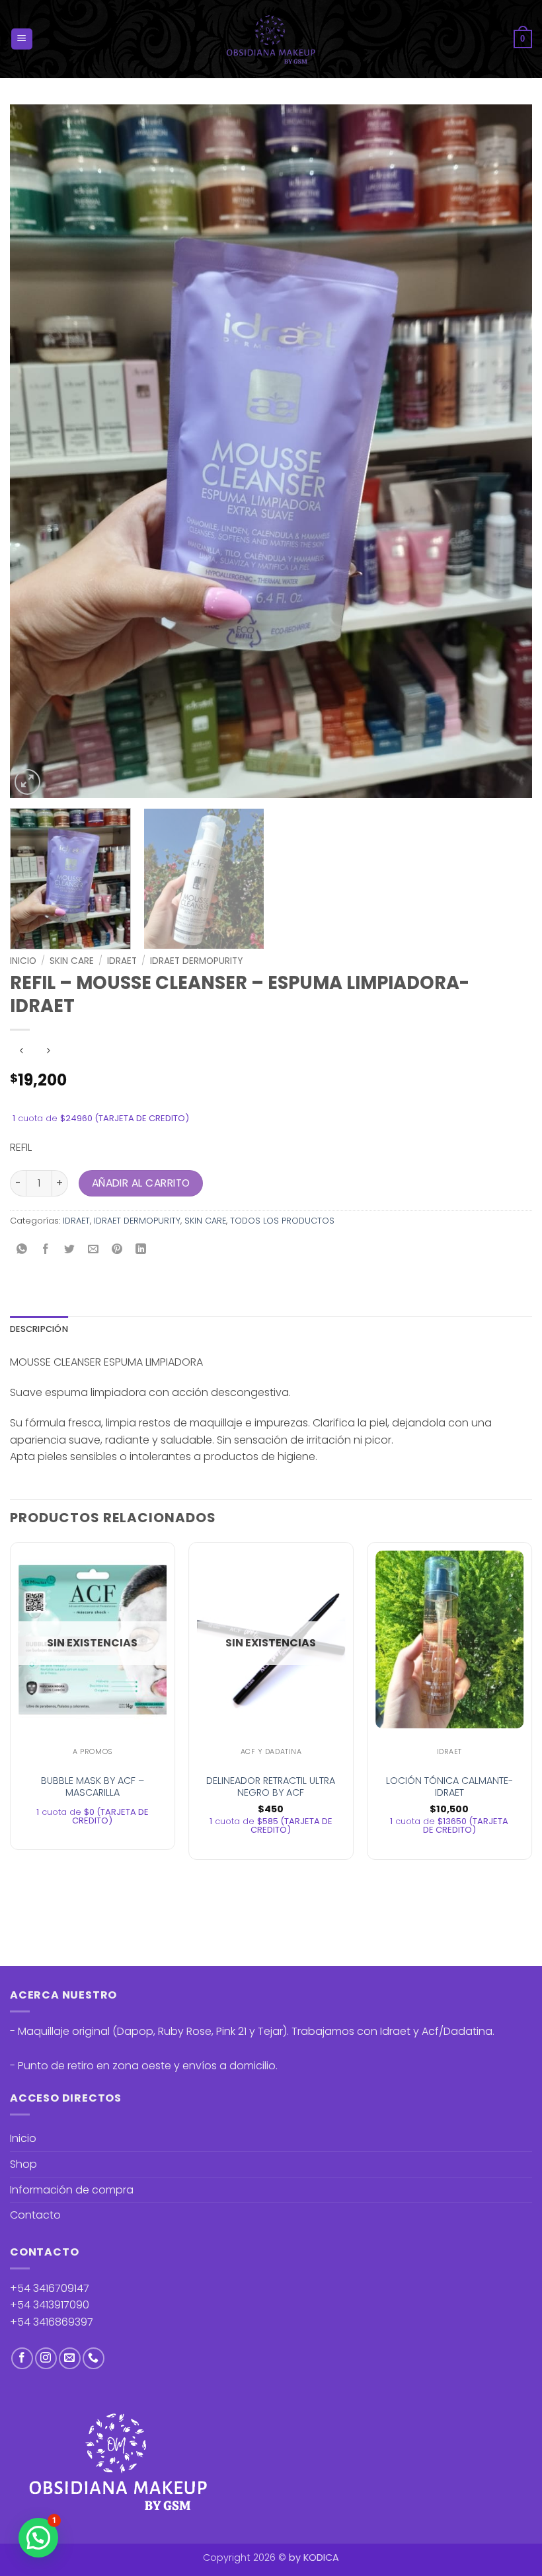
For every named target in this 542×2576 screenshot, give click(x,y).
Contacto (35, 2215)
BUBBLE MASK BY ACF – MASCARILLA (93, 1787)
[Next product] (21, 1051)
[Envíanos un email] (70, 2358)
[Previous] (37, 451)
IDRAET (122, 961)
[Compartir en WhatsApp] (22, 1250)
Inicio (23, 961)
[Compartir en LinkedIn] (141, 1250)
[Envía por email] (94, 1250)
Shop (23, 2164)
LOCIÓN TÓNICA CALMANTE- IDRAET (449, 1787)
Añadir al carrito (141, 1183)
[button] (22, 39)
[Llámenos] (94, 2358)
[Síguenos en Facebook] (22, 2358)
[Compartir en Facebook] (46, 1250)
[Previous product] (48, 1051)
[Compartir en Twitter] (70, 1250)
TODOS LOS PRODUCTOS (282, 1221)
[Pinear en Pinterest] (117, 1250)
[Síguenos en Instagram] (46, 2358)
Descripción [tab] (39, 1329)
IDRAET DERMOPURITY (196, 961)
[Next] (505, 451)
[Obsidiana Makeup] (271, 39)
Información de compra (72, 2190)
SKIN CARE (72, 961)
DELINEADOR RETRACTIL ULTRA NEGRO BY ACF (271, 1787)
